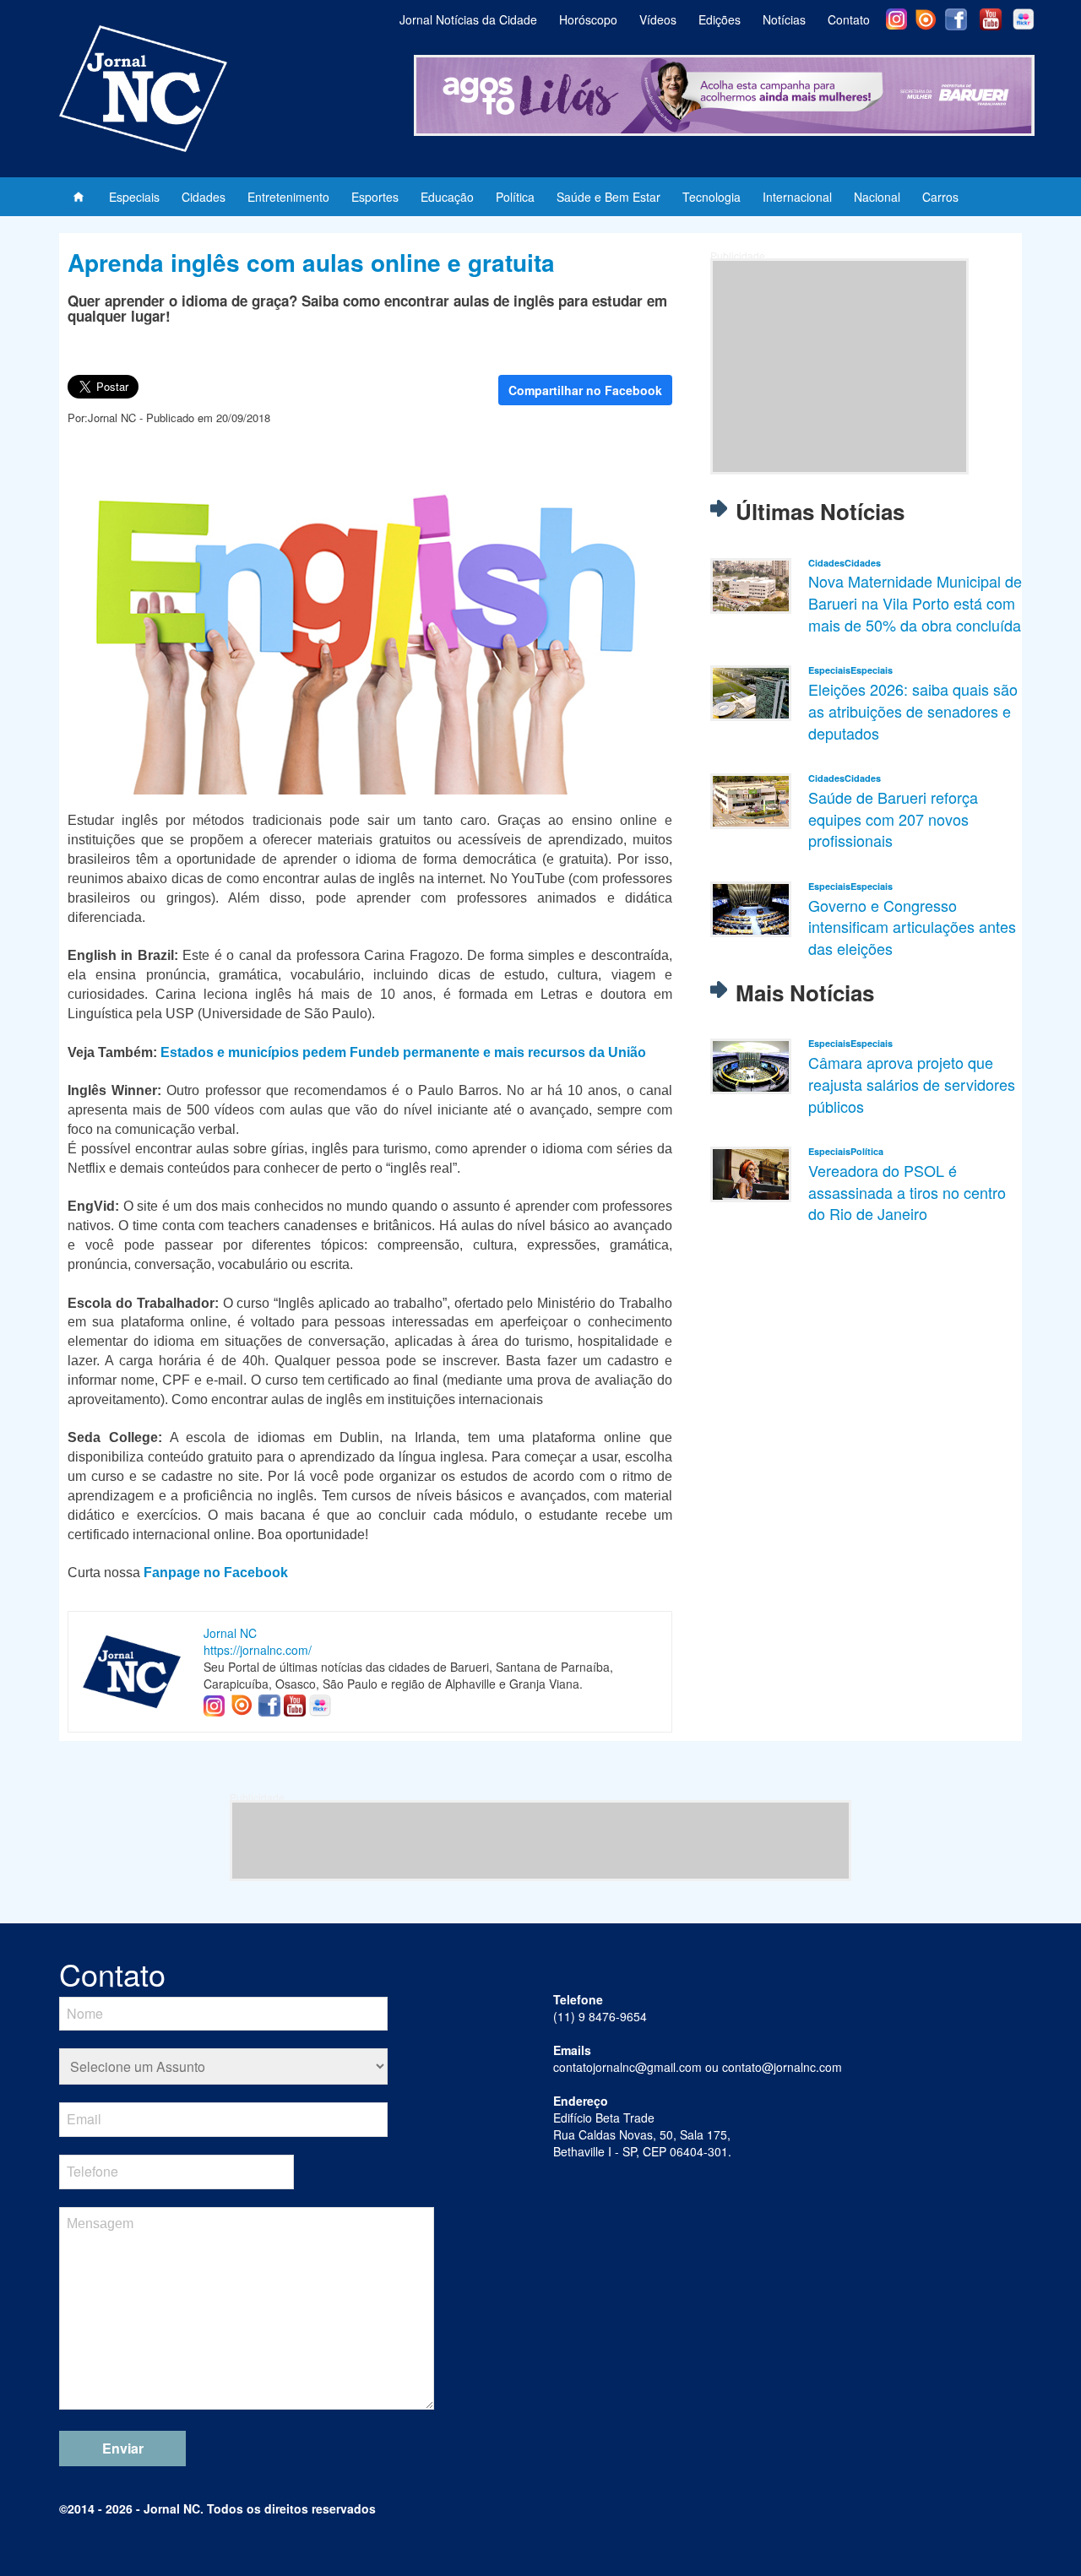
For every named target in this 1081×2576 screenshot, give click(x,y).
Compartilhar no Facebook (585, 390)
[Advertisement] (839, 366)
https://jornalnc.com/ (258, 1650)
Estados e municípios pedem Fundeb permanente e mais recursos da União (403, 1052)
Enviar (123, 2448)
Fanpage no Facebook (216, 1573)
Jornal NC (230, 1633)
